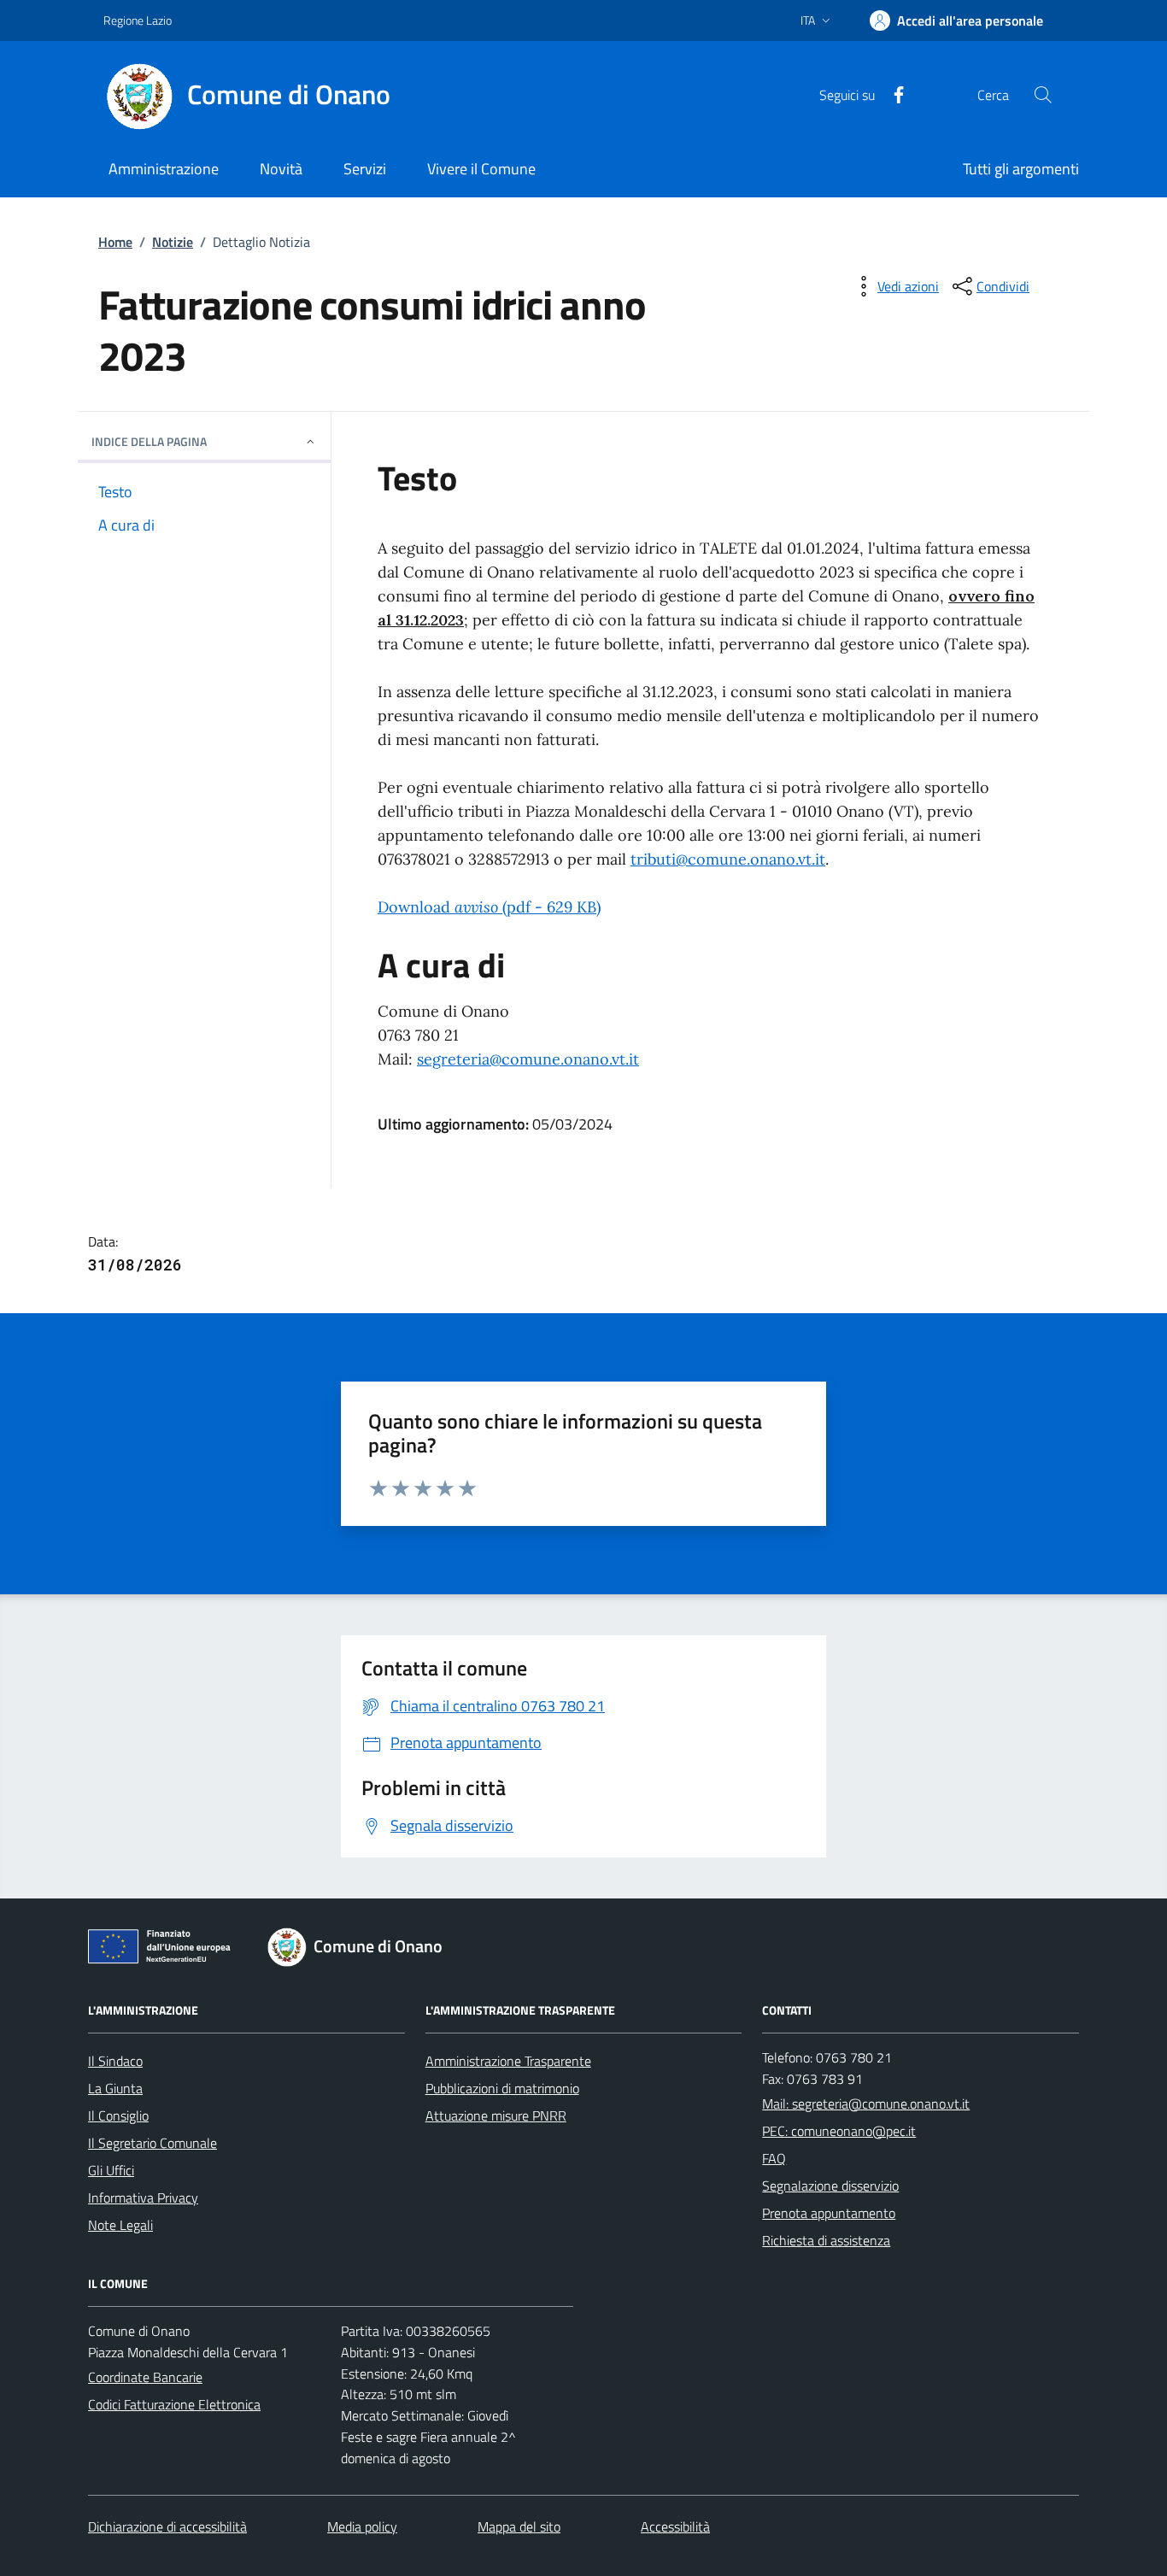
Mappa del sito (519, 2526)
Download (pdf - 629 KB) (489, 907)
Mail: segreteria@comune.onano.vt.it (866, 2104)
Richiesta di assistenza (826, 2240)
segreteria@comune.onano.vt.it (528, 1059)
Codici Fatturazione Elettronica (174, 2404)
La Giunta (115, 2088)
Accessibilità (675, 2526)
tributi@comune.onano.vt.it (728, 859)
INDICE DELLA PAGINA (149, 441)
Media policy (362, 2526)
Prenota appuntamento (829, 2213)
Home (115, 242)
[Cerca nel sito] (1043, 95)
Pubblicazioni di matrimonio (502, 2088)
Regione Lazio (138, 20)
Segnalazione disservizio (830, 2186)
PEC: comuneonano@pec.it (839, 2131)
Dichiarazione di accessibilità (167, 2526)
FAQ (774, 2158)
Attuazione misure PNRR (496, 2115)
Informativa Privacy (143, 2198)
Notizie (173, 242)
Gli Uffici (111, 2170)
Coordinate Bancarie (145, 2377)
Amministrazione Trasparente (508, 2061)
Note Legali (120, 2225)
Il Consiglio (118, 2115)
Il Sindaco (115, 2061)
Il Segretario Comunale (152, 2143)
